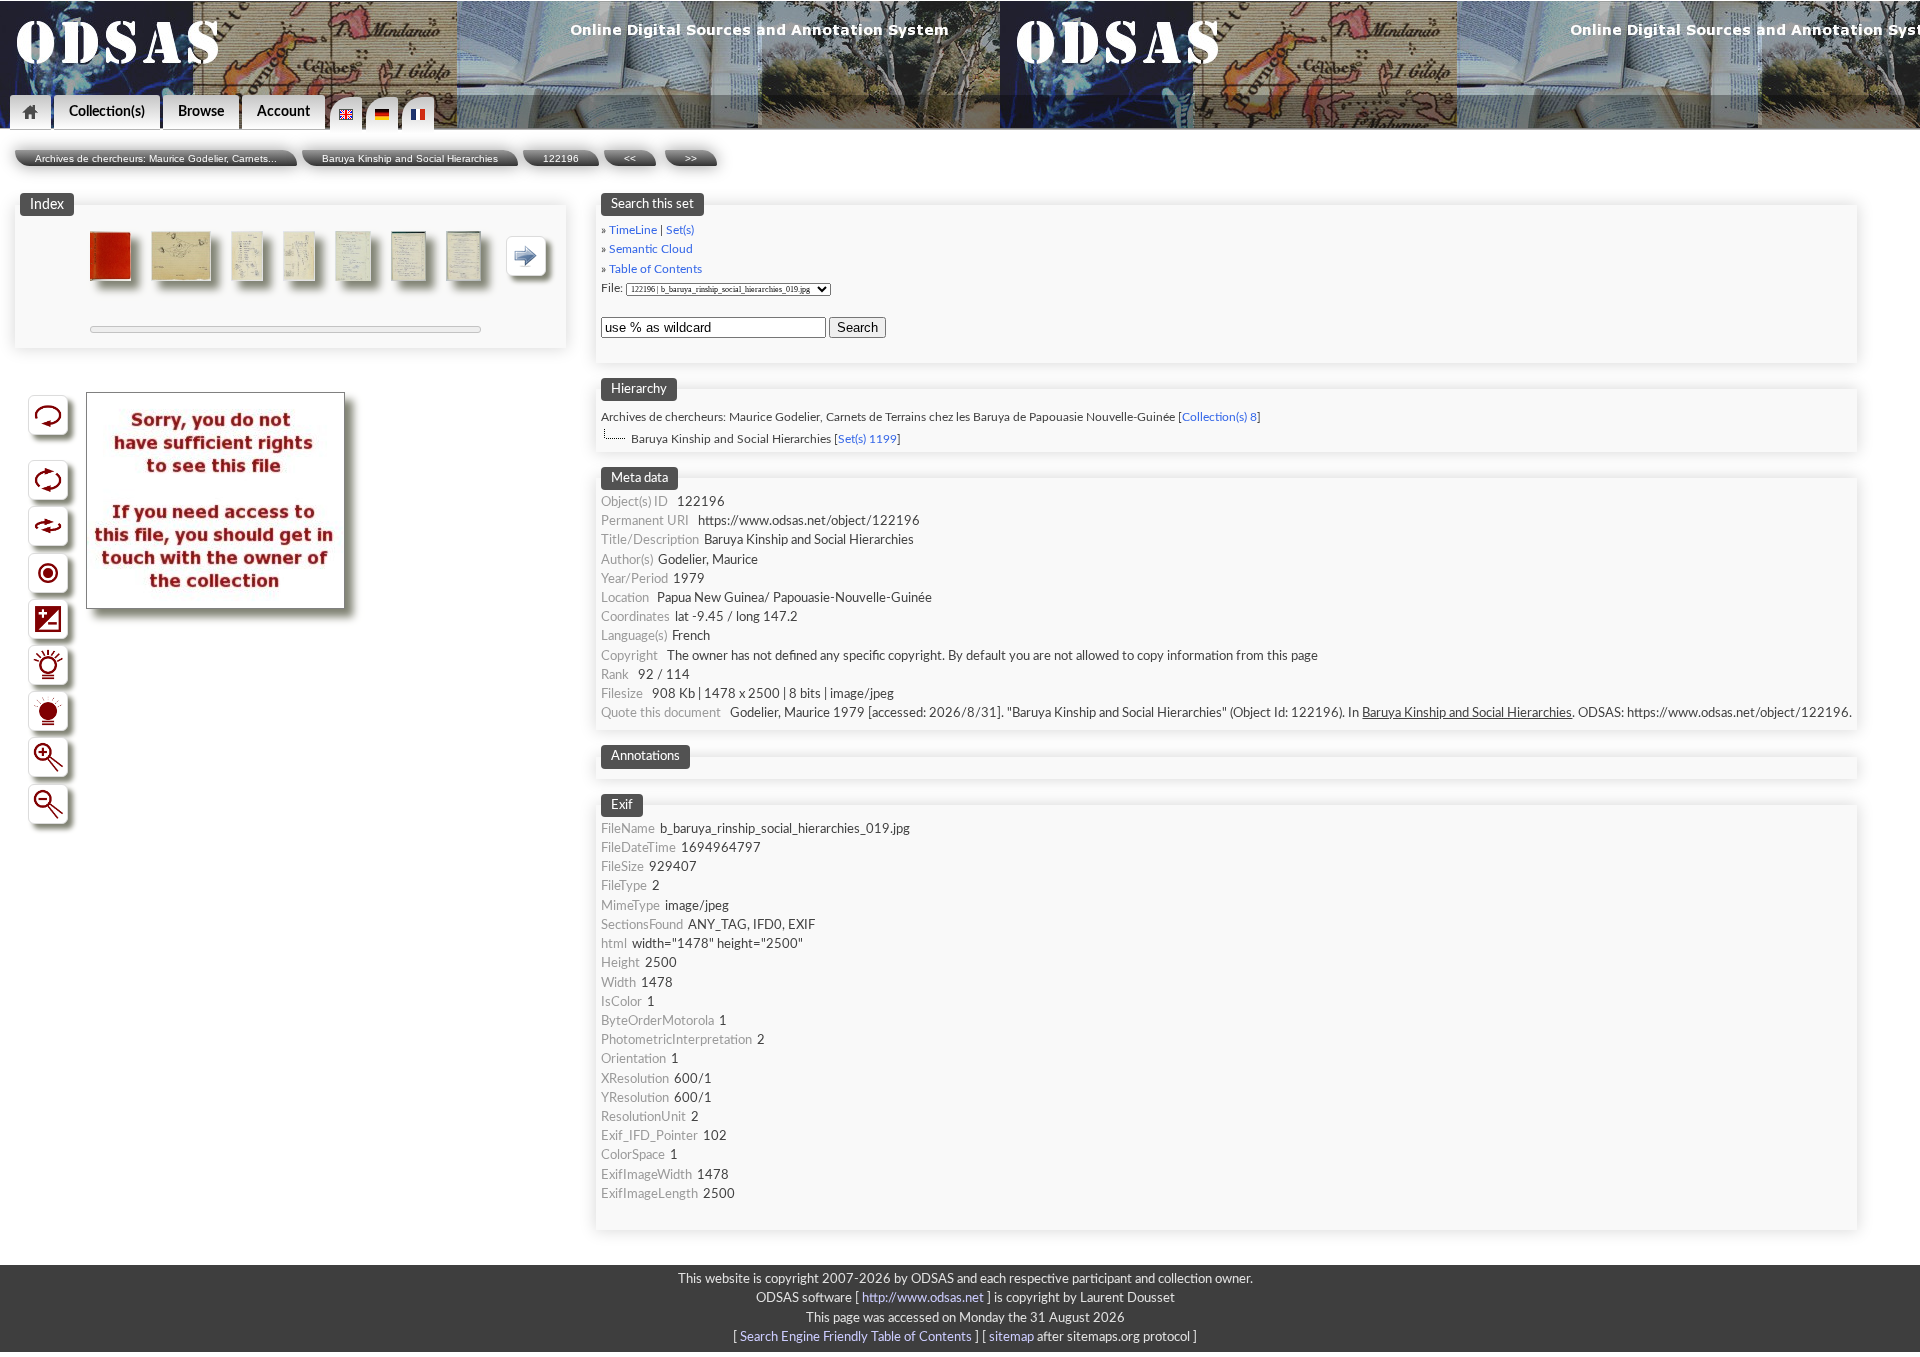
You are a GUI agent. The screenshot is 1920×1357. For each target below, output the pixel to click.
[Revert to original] (48, 415)
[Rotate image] (48, 480)
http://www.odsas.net (923, 1298)
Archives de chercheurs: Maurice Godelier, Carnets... (156, 158)
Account (283, 111)
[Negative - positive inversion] (48, 619)
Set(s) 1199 (867, 439)
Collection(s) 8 (1219, 417)
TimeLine (633, 230)
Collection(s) (107, 111)
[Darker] (48, 711)
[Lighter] (48, 665)
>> (691, 158)
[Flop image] (48, 526)
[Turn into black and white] (48, 573)
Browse (201, 111)
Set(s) (680, 230)
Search (857, 327)
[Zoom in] (48, 757)
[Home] (30, 112)
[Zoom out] (48, 804)
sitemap (1011, 1337)
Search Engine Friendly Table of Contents (856, 1337)
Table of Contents (655, 269)
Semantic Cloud (651, 249)
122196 (561, 158)
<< (630, 158)
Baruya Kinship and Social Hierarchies (410, 158)
